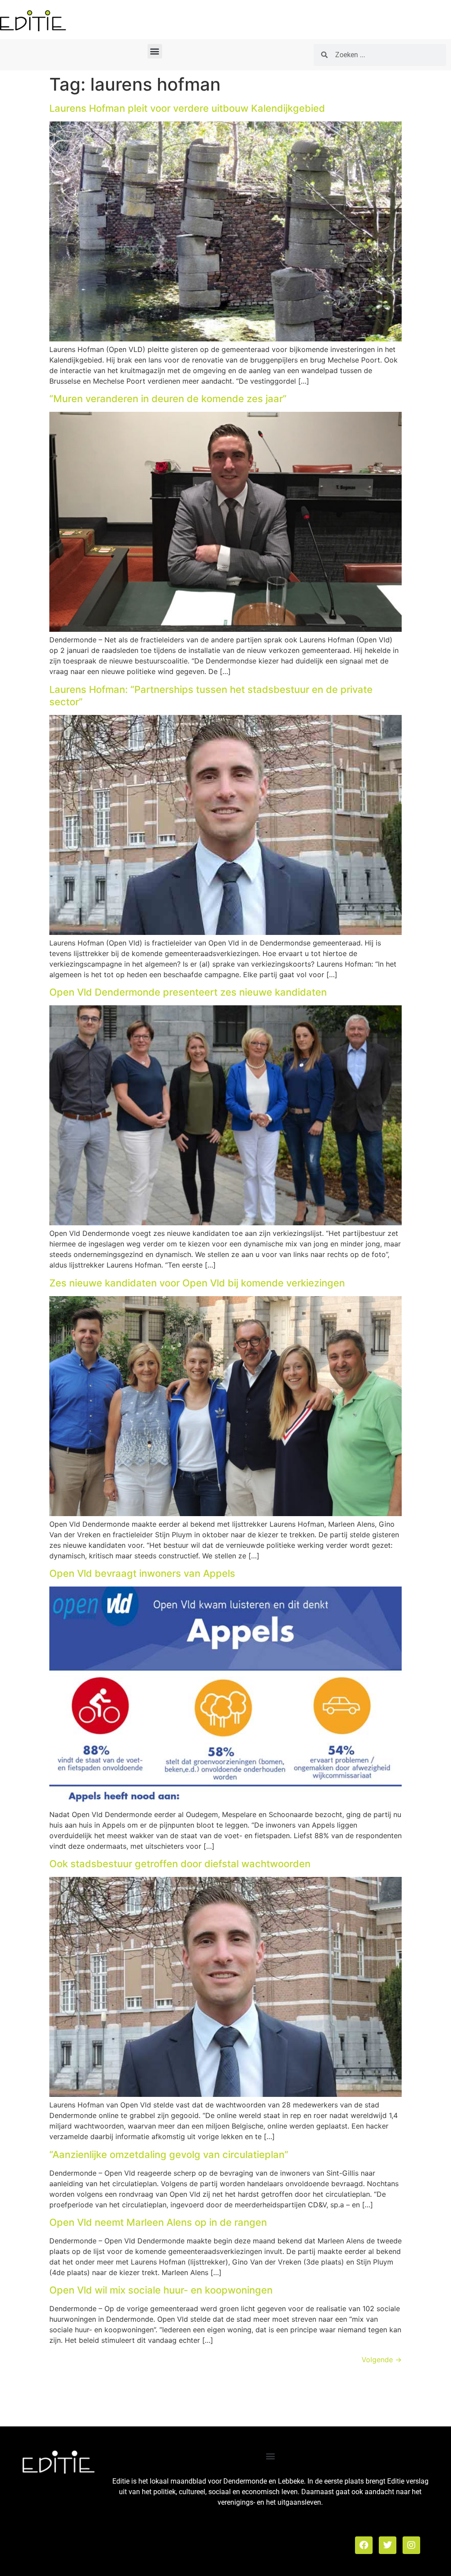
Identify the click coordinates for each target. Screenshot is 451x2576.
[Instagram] (411, 2545)
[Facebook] (364, 2545)
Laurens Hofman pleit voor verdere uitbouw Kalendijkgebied (187, 108)
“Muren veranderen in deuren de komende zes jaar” (168, 399)
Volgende (382, 2360)
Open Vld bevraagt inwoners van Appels (142, 1573)
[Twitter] (388, 2545)
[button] (155, 51)
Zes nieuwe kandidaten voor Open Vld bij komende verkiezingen (197, 1283)
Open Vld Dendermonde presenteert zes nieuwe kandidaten (188, 992)
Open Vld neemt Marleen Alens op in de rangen (158, 2222)
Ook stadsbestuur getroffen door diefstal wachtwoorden (180, 1864)
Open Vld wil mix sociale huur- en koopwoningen (161, 2290)
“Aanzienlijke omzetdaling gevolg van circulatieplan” (169, 2155)
